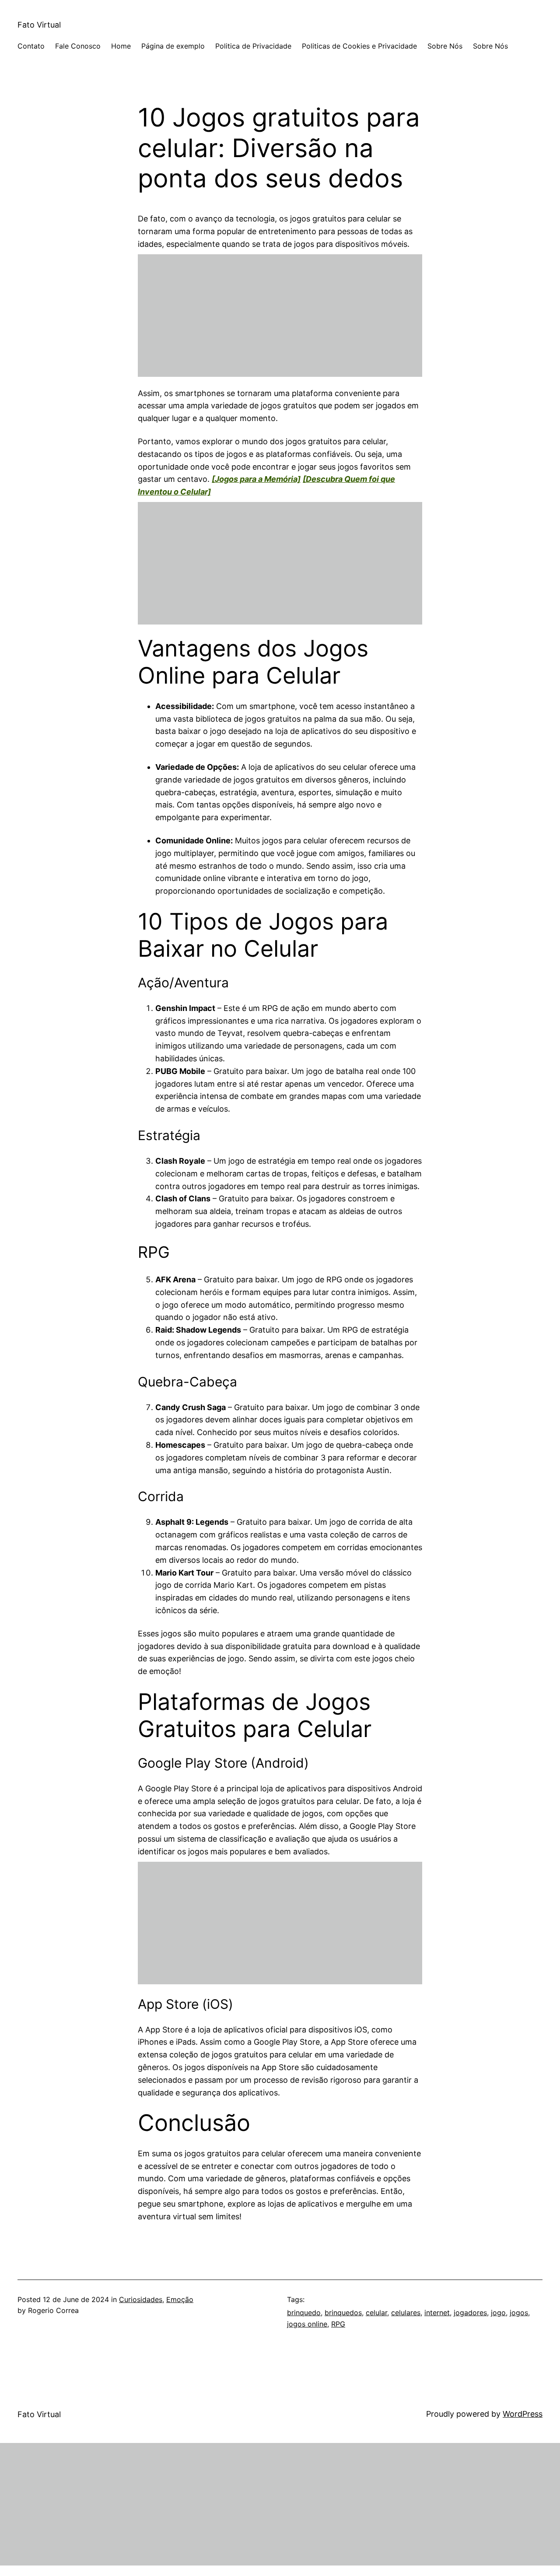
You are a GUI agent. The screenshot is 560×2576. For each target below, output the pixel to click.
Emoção (180, 2299)
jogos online (307, 2324)
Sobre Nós (445, 46)
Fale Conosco (78, 46)
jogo (498, 2313)
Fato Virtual (39, 25)
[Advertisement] (280, 316)
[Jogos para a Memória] (256, 479)
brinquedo (304, 2313)
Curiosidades (141, 2299)
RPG (338, 2324)
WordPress (523, 2414)
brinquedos (343, 2313)
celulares (406, 2313)
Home (121, 46)
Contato (31, 46)
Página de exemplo (173, 46)
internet (437, 2313)
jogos (519, 2313)
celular (376, 2313)
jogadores (470, 2313)
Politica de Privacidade (253, 46)
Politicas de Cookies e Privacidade (359, 46)
